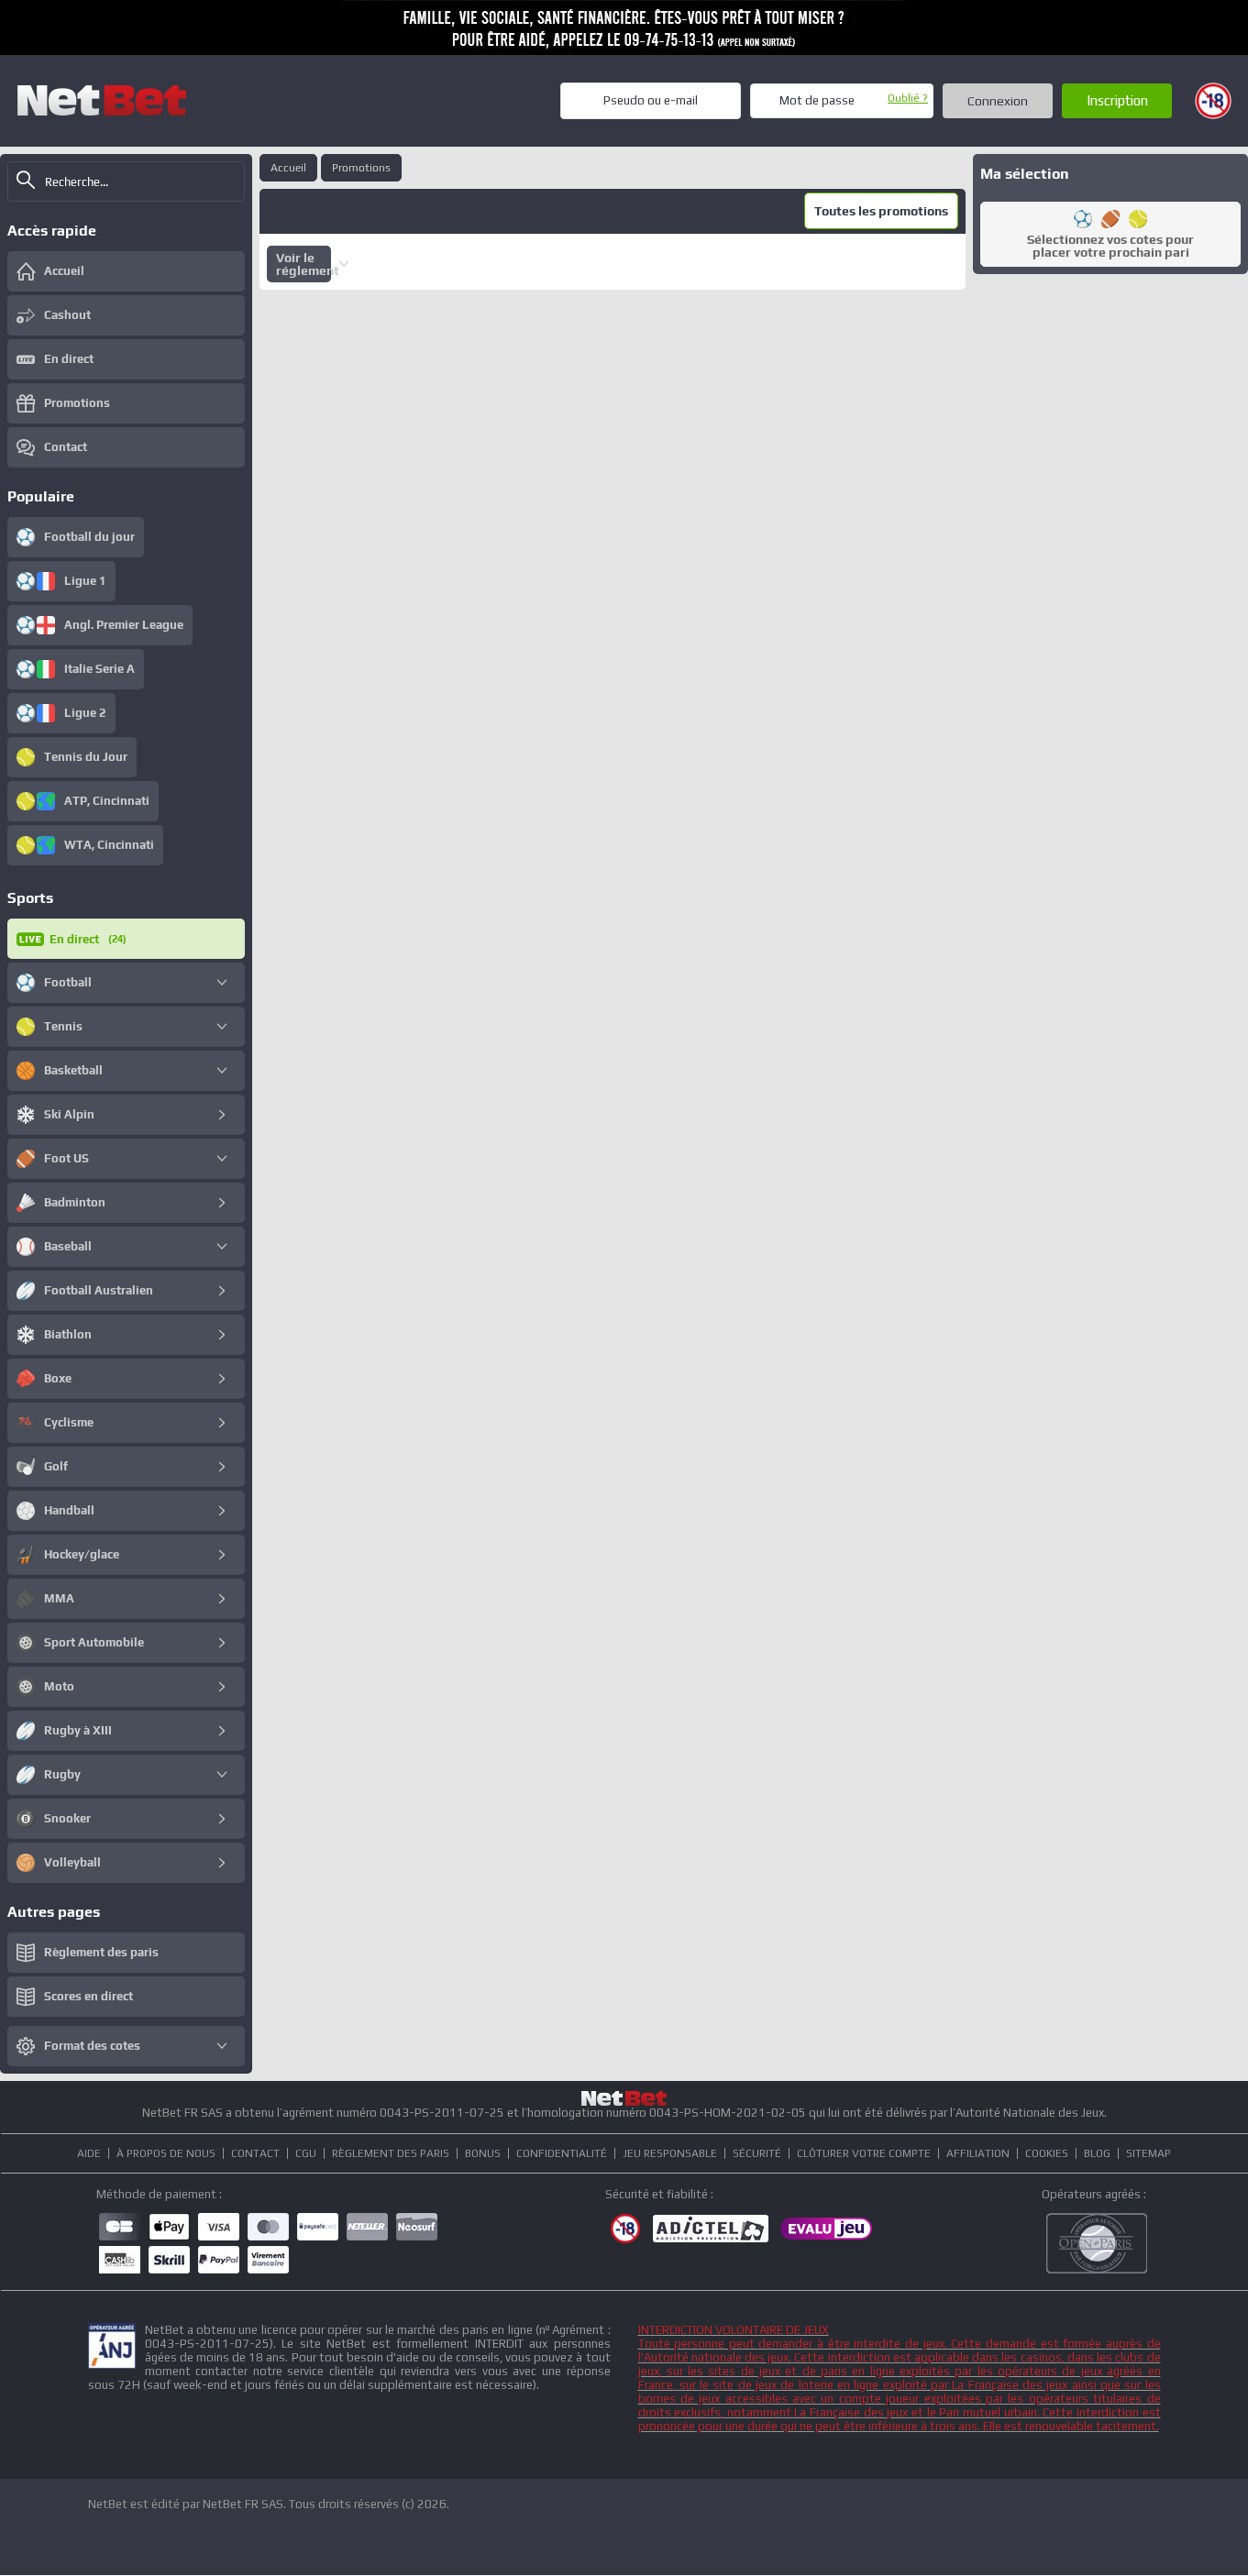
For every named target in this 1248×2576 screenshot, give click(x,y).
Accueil (288, 168)
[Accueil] (102, 100)
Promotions (361, 168)
